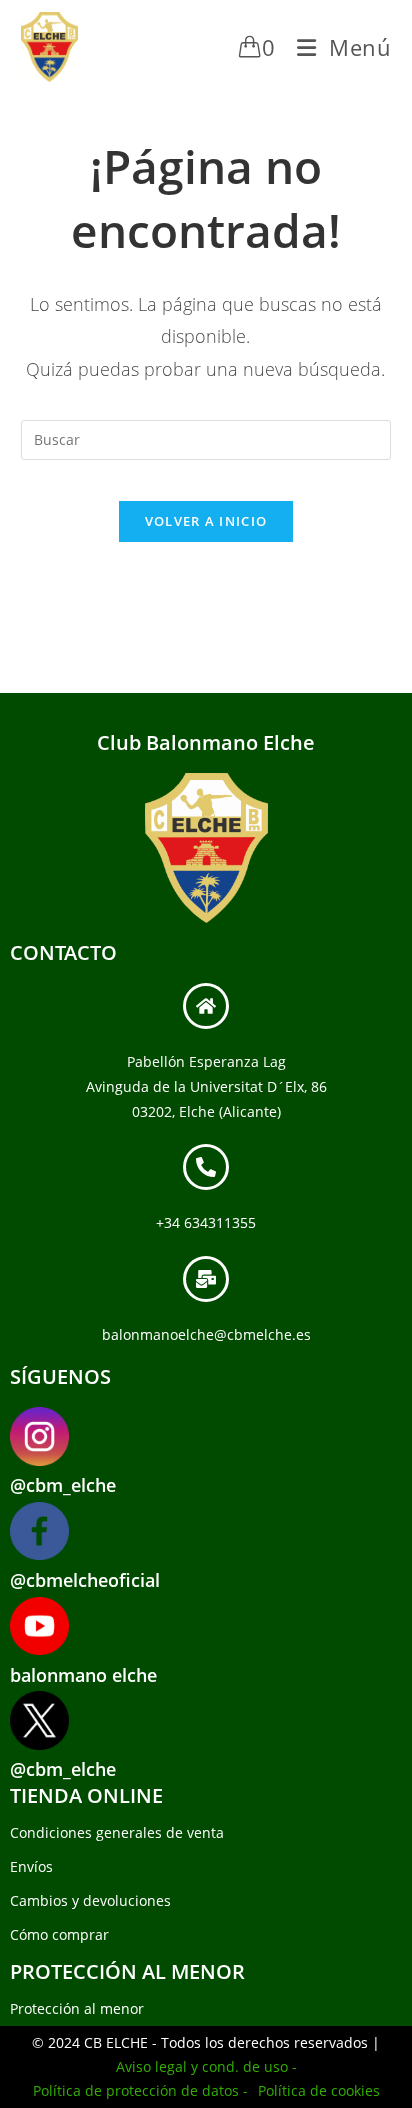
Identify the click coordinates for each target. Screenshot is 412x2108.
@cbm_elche (63, 1485)
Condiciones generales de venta (117, 1832)
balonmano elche (83, 1675)
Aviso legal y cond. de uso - (206, 2066)
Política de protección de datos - (140, 2090)
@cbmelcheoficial (85, 1580)
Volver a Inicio (206, 521)
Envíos (31, 1866)
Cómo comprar (59, 1934)
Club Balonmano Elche (206, 742)
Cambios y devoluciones (90, 1900)
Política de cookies (319, 2090)
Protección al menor (77, 2008)
